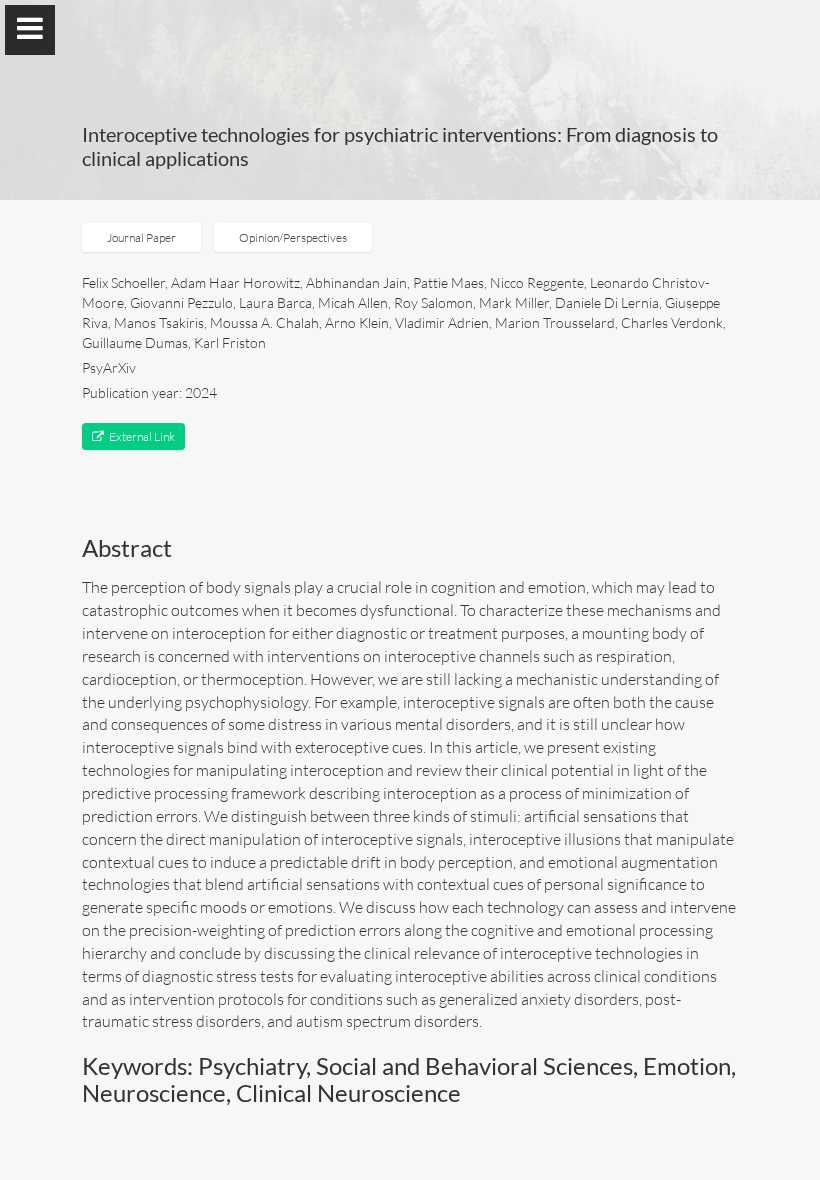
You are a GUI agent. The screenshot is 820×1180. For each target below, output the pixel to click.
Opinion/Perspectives (293, 237)
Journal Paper (141, 237)
